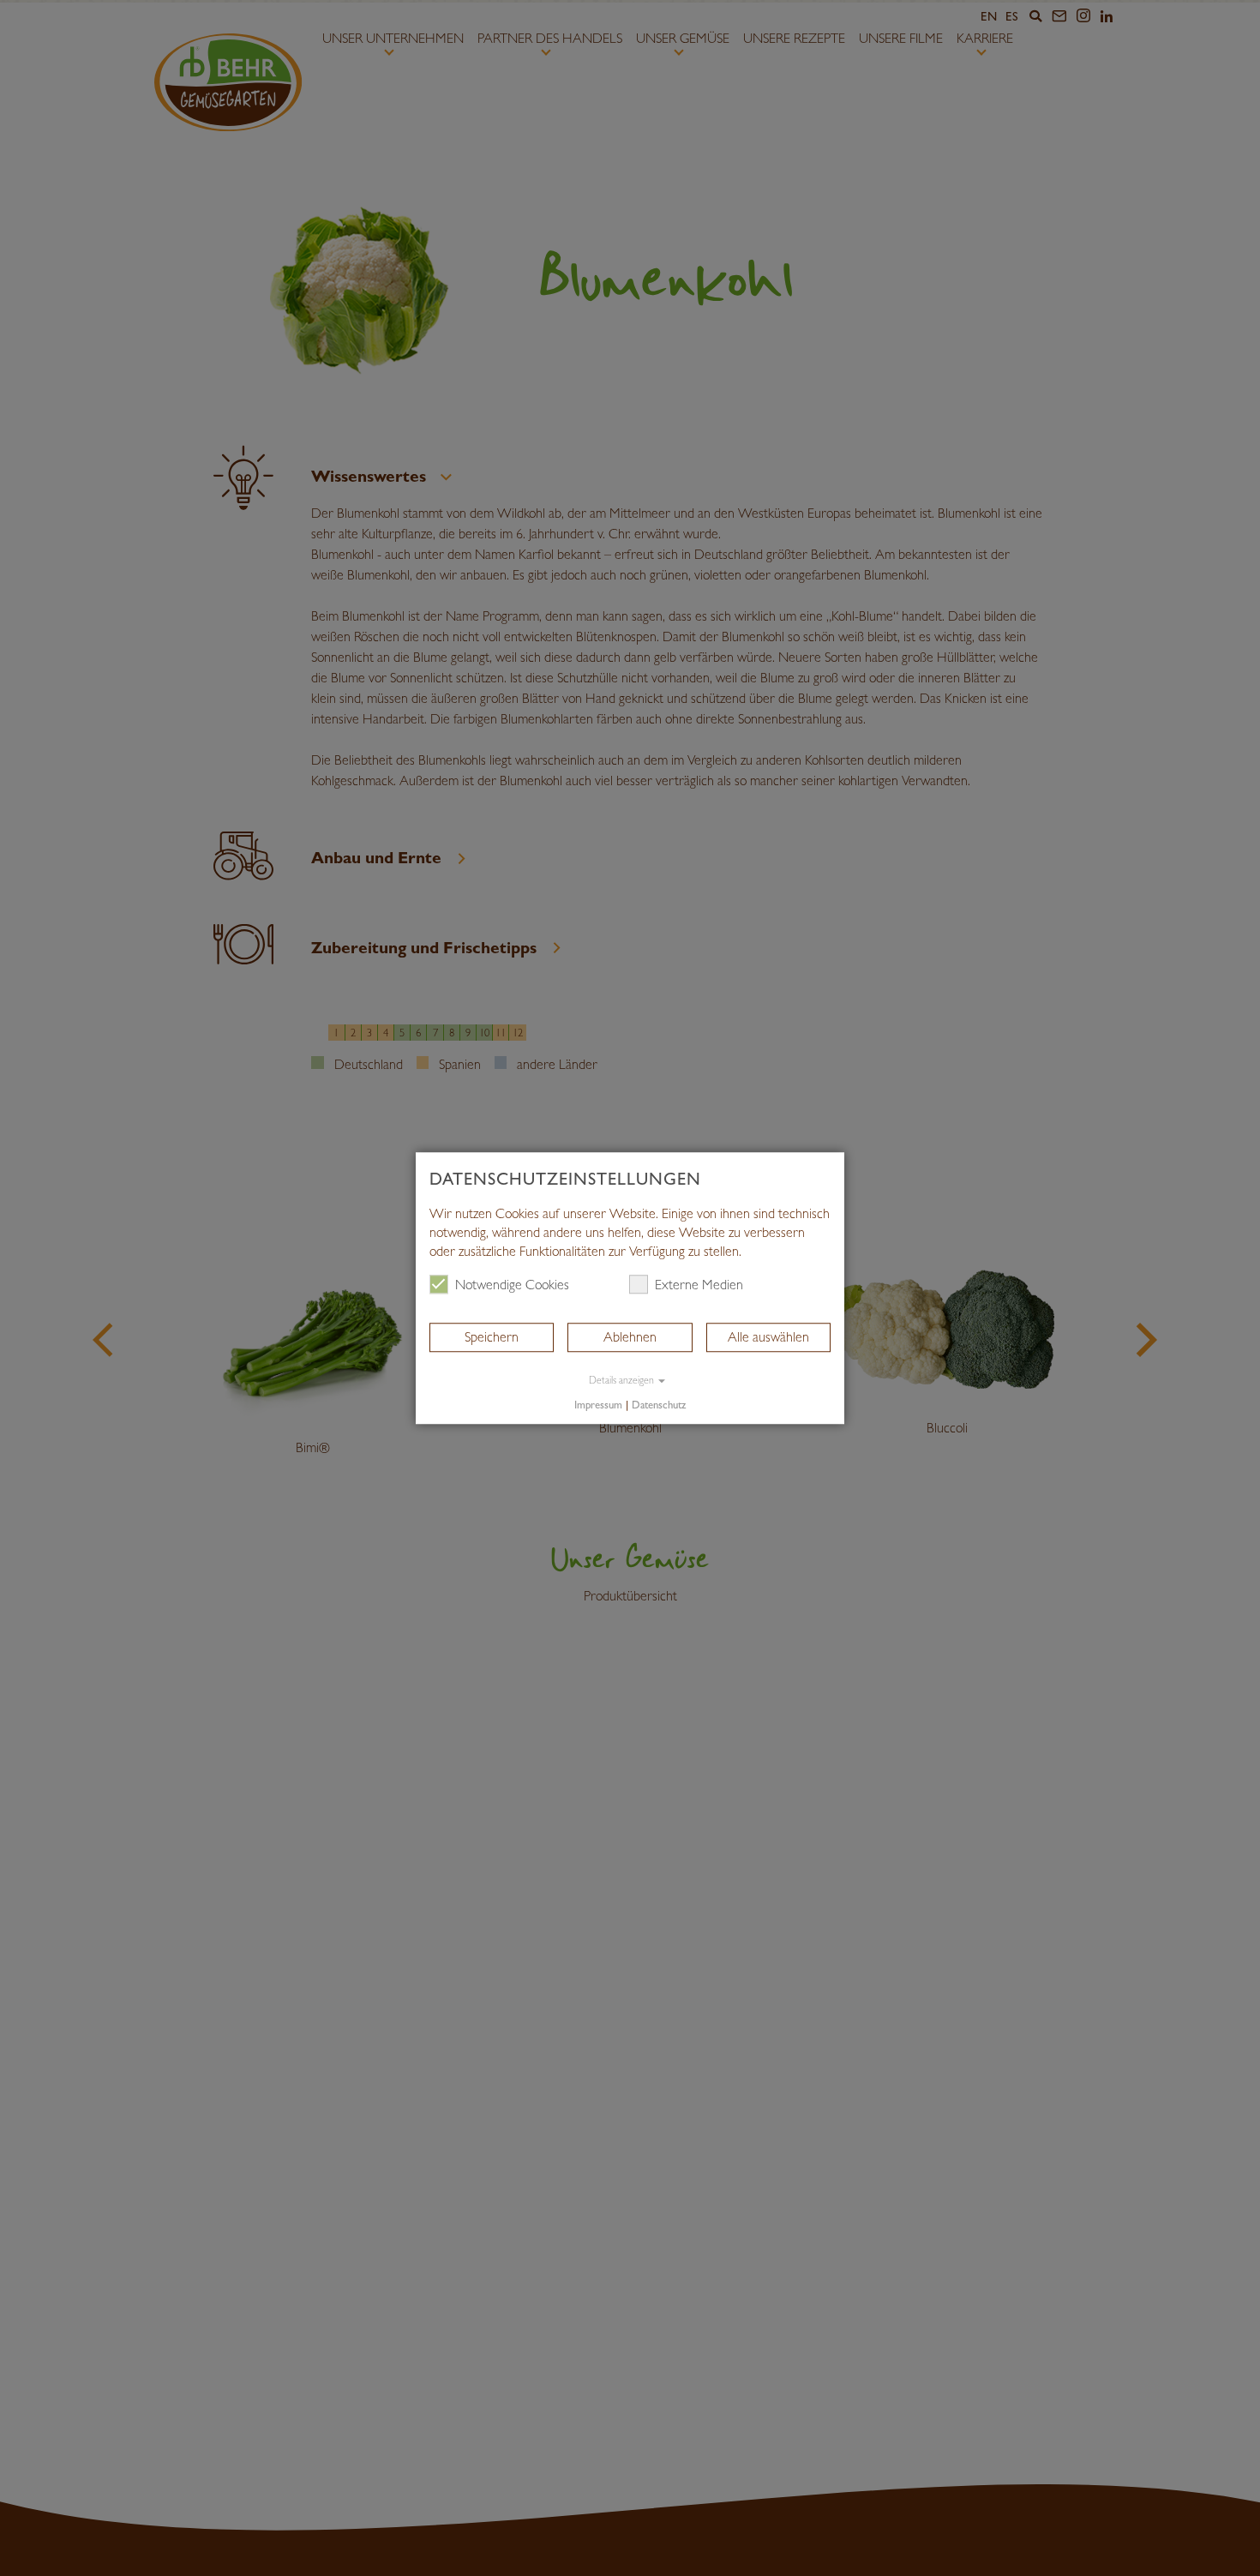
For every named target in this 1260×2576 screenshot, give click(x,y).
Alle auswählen (768, 1337)
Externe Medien (699, 1285)
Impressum (598, 1405)
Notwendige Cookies (512, 1285)
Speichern (492, 1337)
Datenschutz (659, 1405)
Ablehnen (630, 1337)
